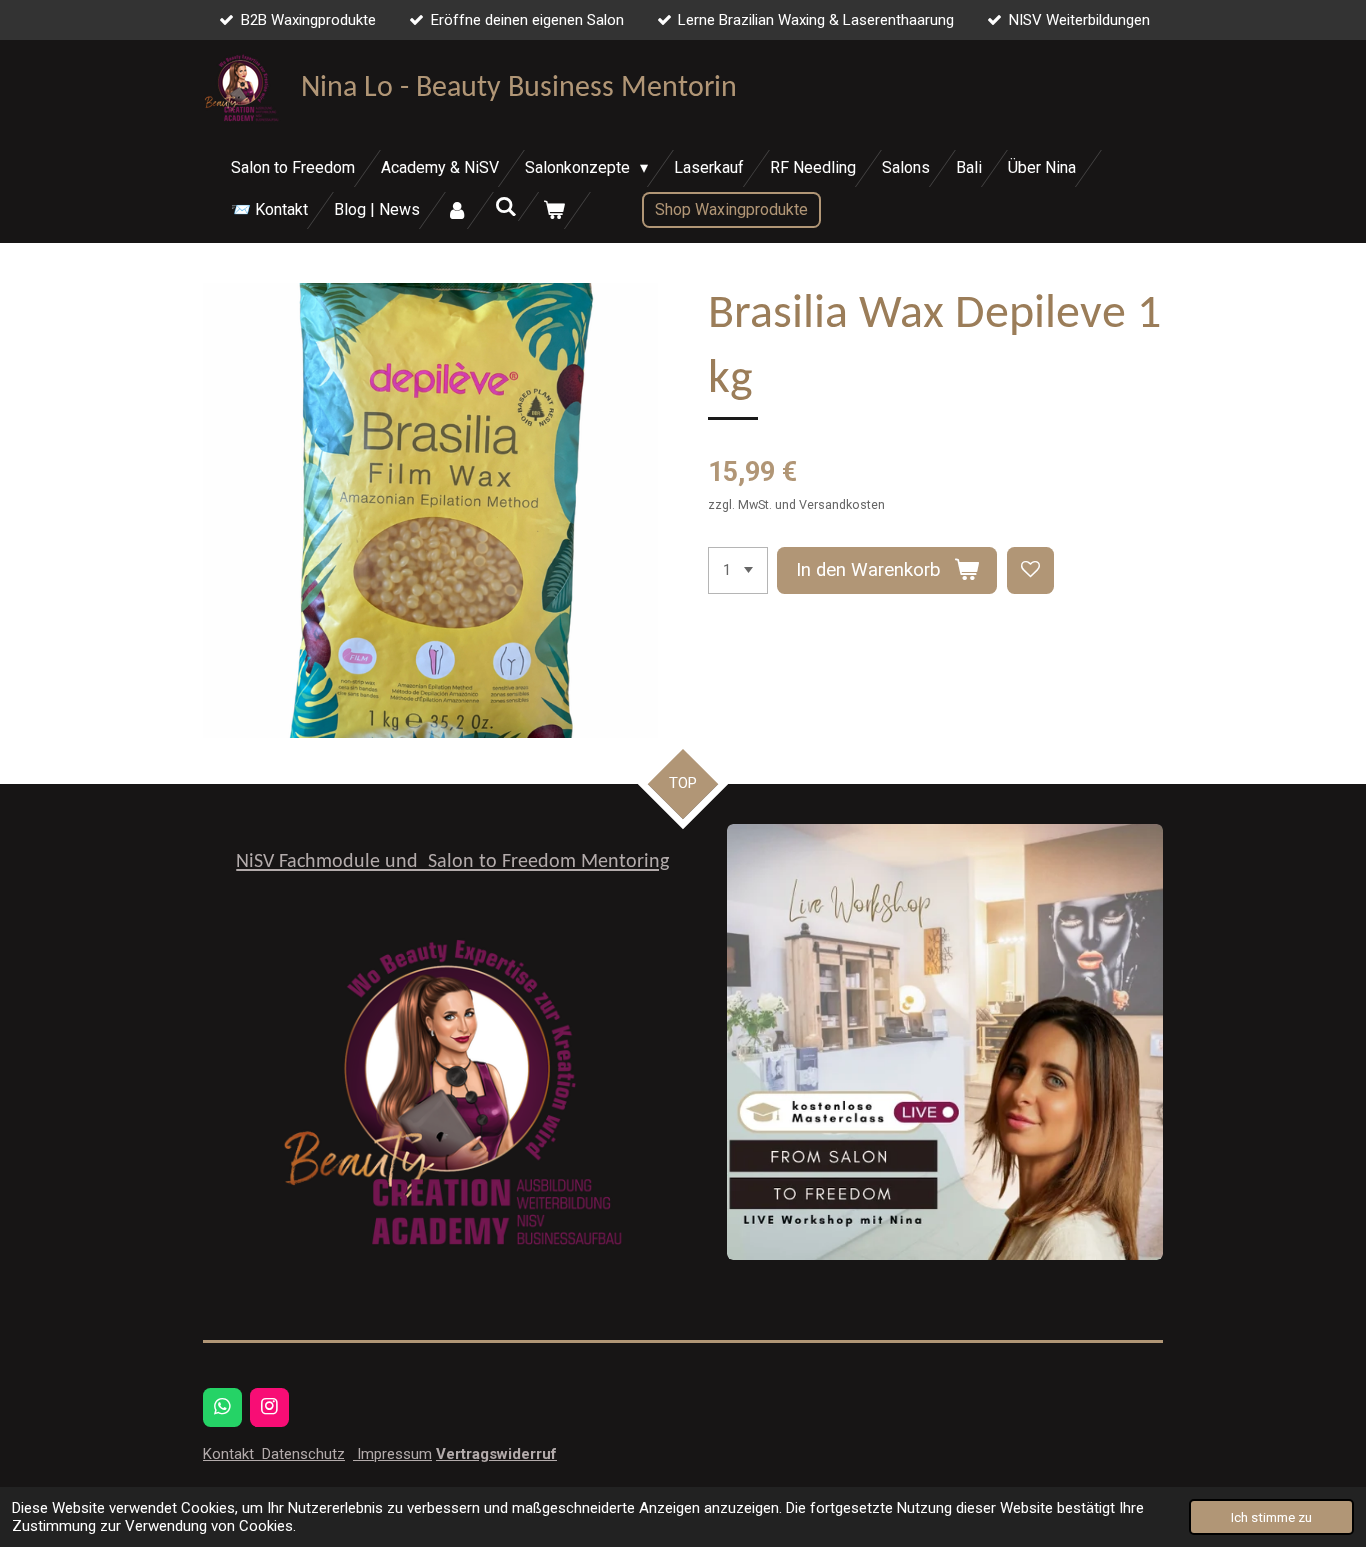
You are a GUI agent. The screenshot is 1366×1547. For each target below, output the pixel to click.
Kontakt (230, 1454)
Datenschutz (301, 1454)
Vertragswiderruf (496, 1454)
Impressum (392, 1454)
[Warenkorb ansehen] (554, 210)
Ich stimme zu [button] (1271, 1517)
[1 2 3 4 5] (738, 570)
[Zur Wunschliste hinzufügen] (1030, 570)
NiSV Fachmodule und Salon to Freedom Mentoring (452, 862)
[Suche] (505, 206)
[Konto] (457, 210)
